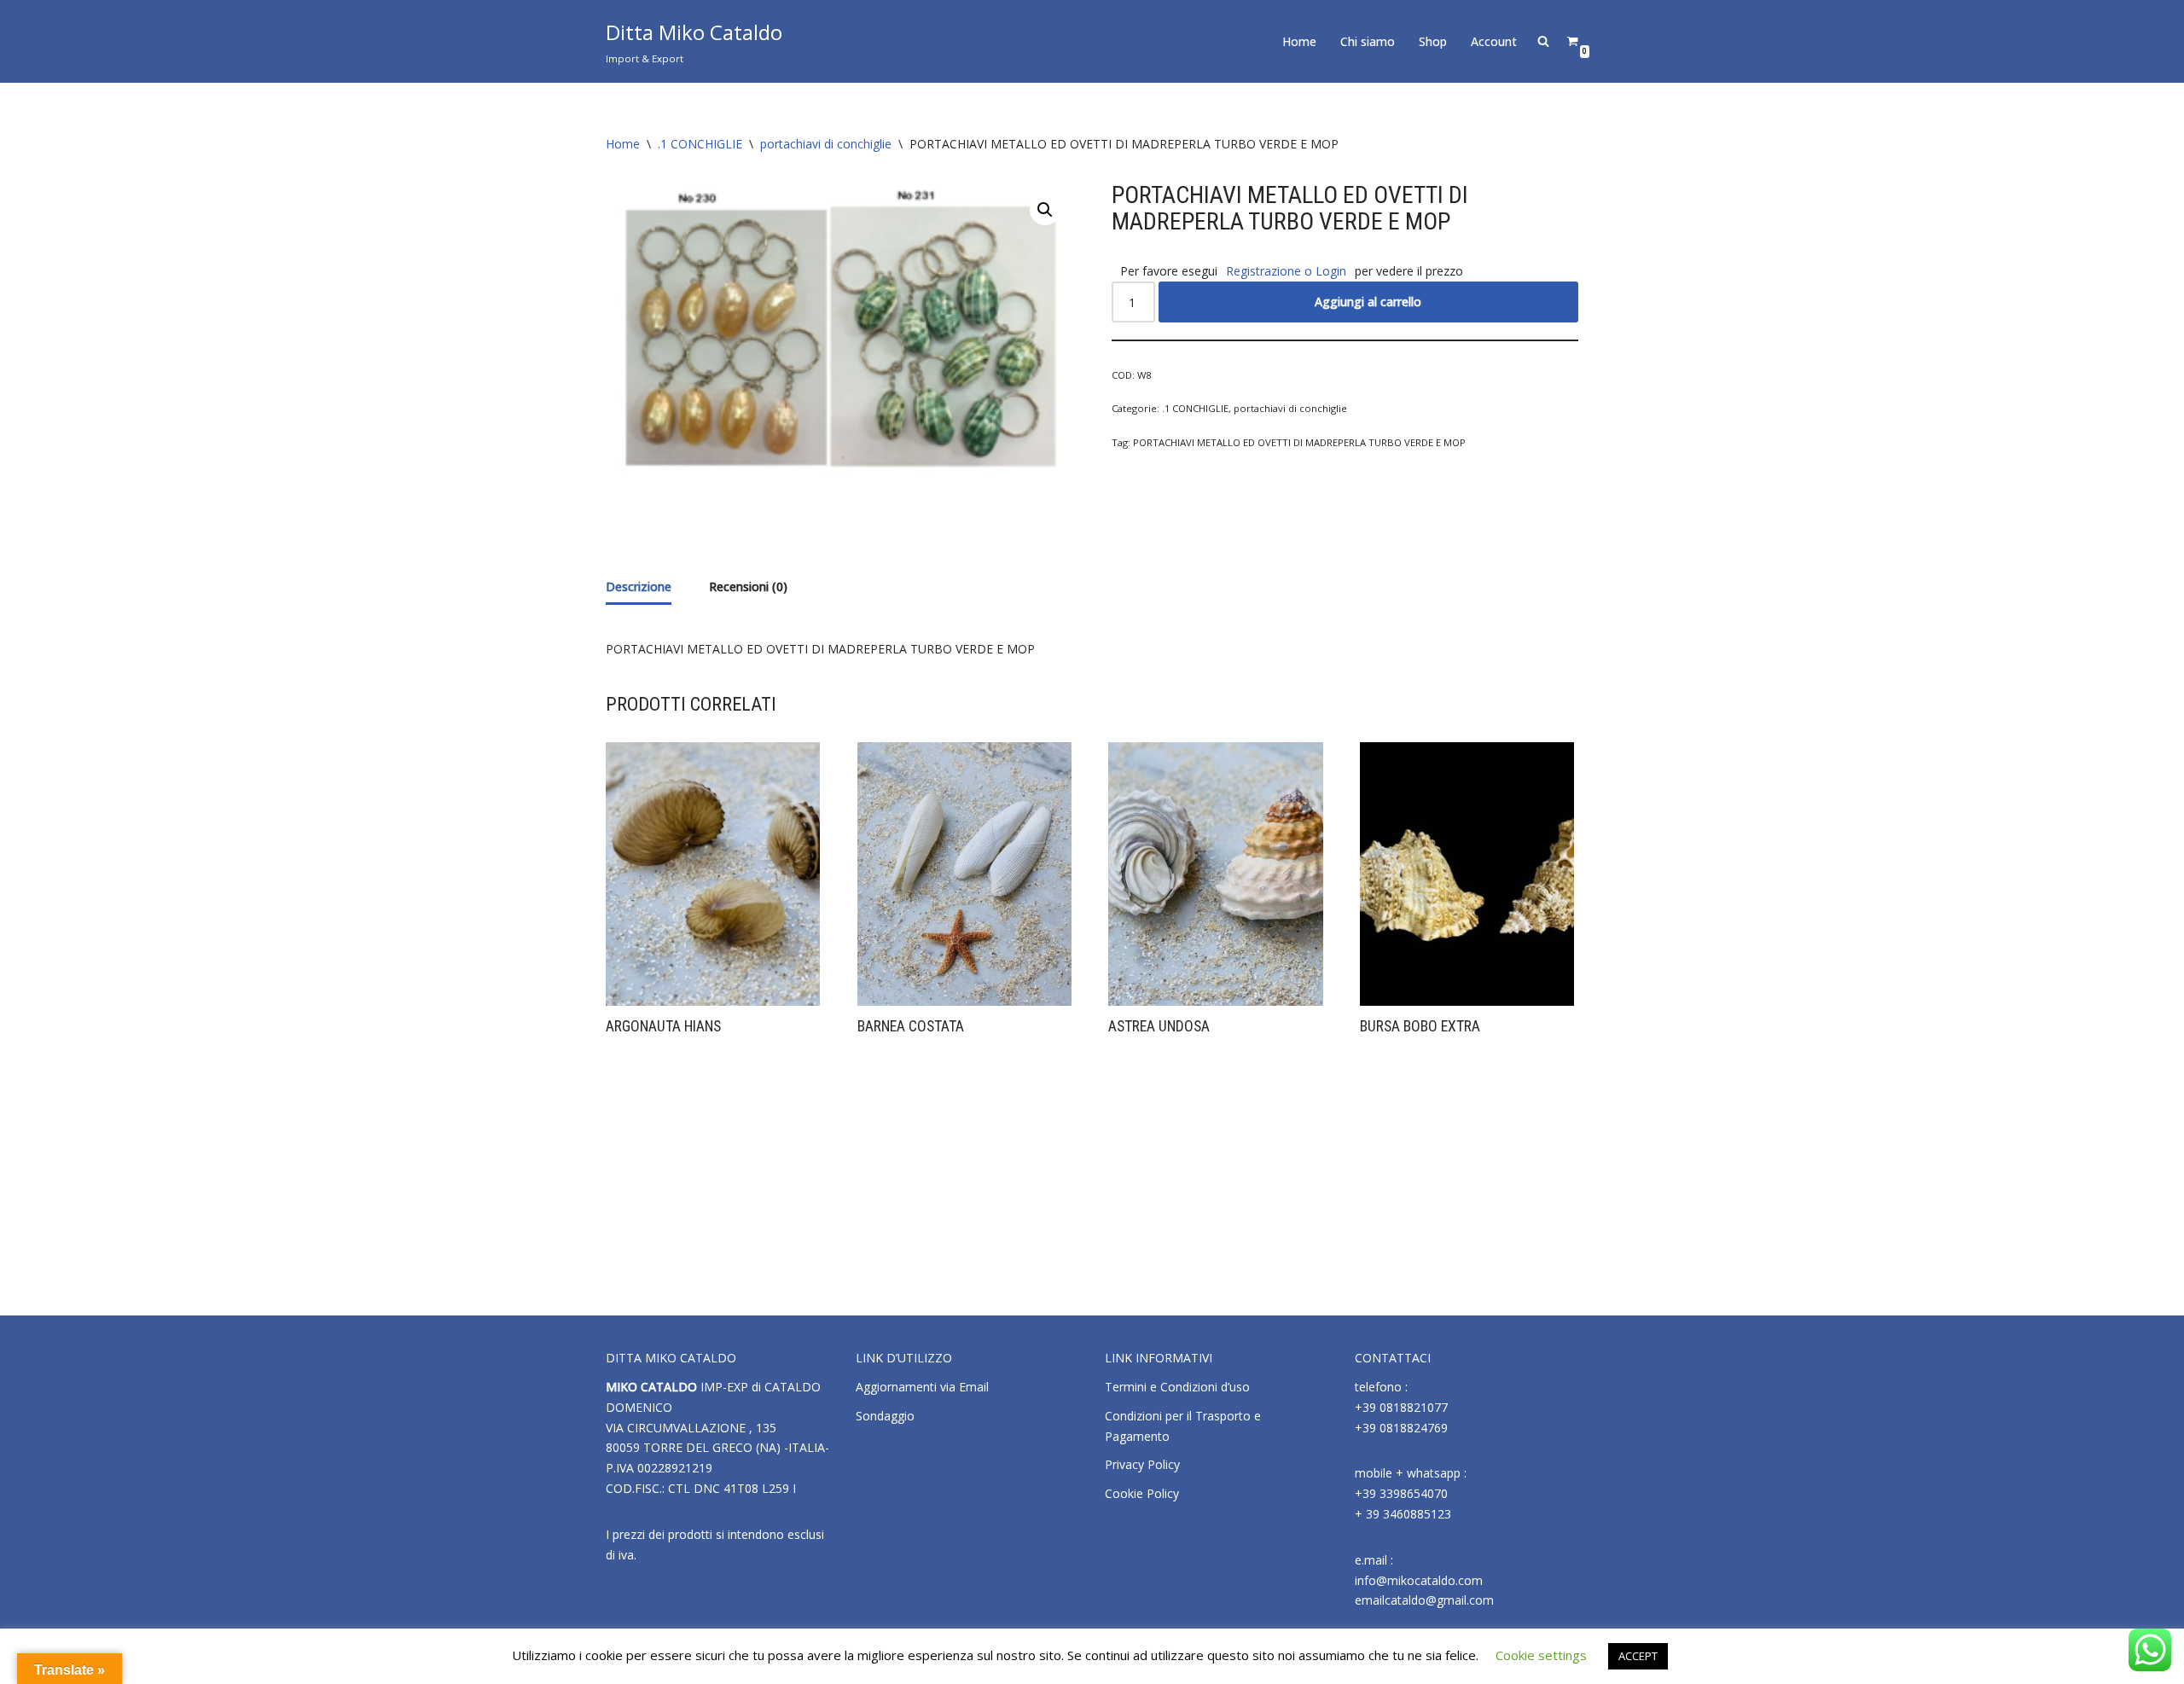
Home (1299, 41)
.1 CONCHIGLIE (700, 144)
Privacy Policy (1142, 1464)
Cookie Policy (1142, 1493)
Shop (1433, 41)
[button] (1045, 210)
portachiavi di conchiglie (826, 144)
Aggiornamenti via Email (922, 1387)
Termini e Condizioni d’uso (1177, 1387)
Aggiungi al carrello (1368, 302)
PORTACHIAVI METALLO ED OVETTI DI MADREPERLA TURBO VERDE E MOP (1299, 442)
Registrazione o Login (1286, 271)
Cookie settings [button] (1541, 1655)
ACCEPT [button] (1638, 1656)
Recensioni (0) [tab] (748, 586)
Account (1494, 41)
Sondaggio (885, 1416)
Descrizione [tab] (639, 586)
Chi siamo (1368, 41)
